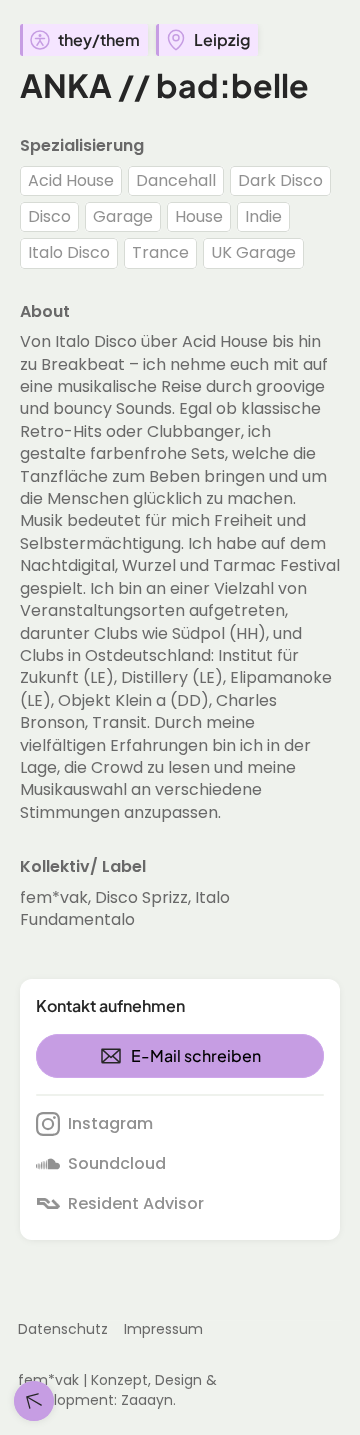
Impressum (163, 1329)
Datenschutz (63, 1329)
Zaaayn (147, 1400)
